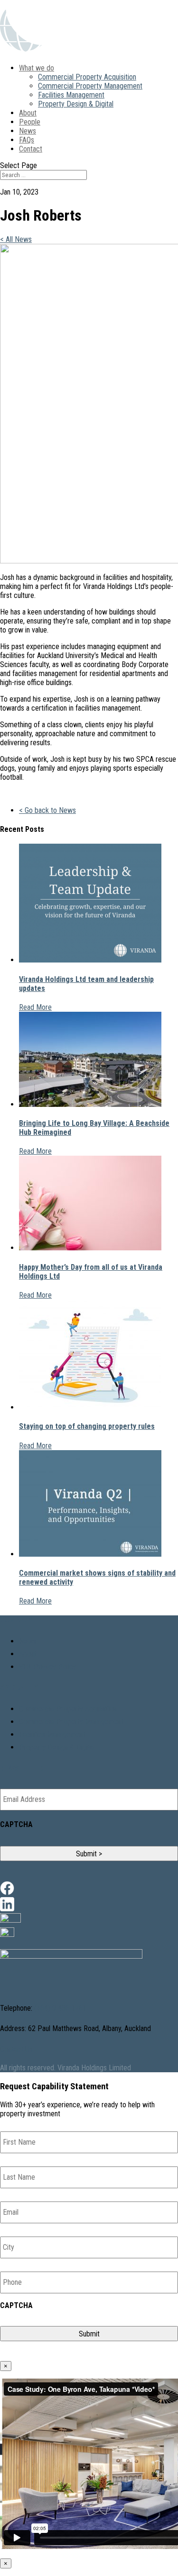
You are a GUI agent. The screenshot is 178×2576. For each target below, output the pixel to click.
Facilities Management (71, 95)
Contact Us (16, 2049)
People (30, 122)
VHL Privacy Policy (48, 1667)
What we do (37, 68)
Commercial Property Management (90, 86)
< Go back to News (47, 810)
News (28, 131)
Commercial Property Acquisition (87, 77)
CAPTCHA (16, 1824)
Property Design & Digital (76, 104)
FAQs (27, 140)
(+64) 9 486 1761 (59, 2008)
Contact (31, 149)
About (28, 113)
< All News (16, 239)
